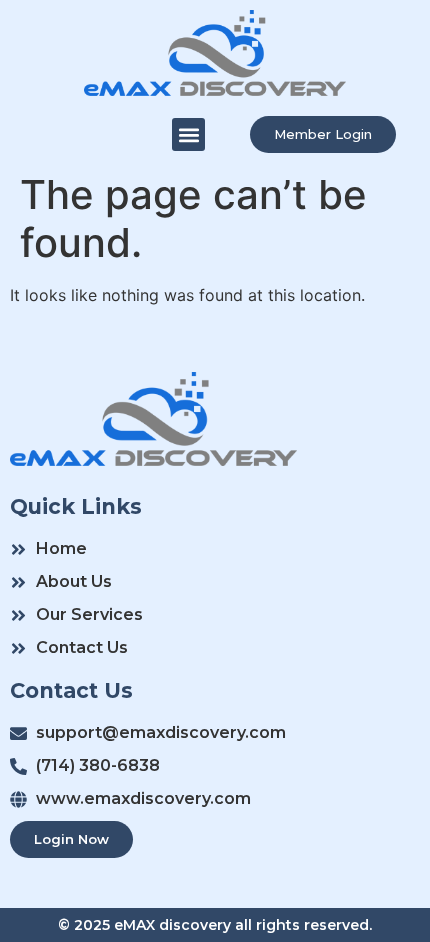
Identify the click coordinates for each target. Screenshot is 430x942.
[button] (188, 134)
